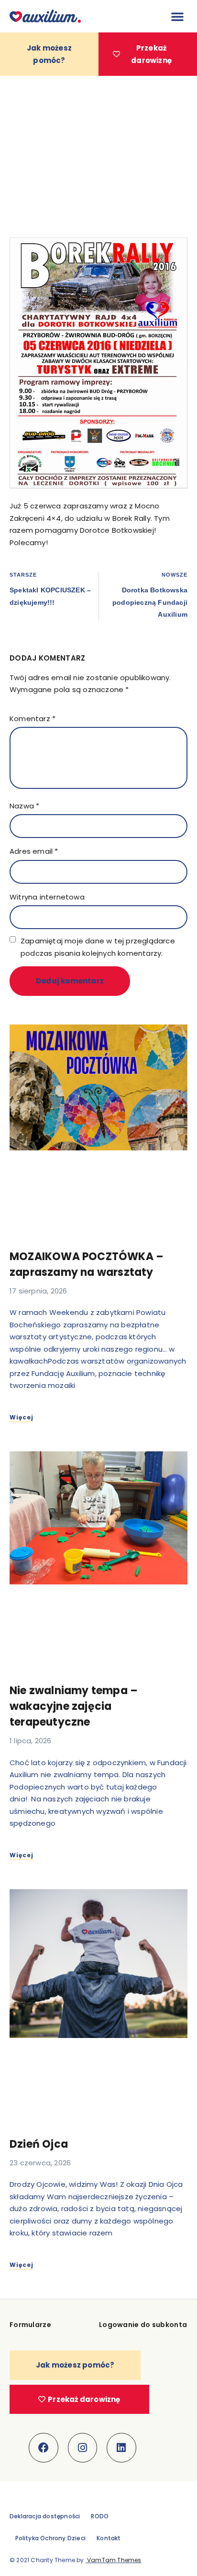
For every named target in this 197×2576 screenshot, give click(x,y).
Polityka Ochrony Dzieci (51, 2538)
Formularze (30, 2325)
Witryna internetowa (47, 897)
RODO (100, 2516)
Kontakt (109, 2538)
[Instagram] (83, 2448)
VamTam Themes (114, 2560)
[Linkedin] (121, 2448)
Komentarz (33, 719)
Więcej (22, 1417)
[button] (177, 16)
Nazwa (24, 806)
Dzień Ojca (39, 2144)
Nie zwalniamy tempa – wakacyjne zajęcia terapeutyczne (74, 1706)
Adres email (34, 851)
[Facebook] (44, 2448)
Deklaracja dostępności (45, 2516)
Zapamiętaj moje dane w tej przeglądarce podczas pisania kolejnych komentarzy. (98, 947)
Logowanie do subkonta (143, 2325)
